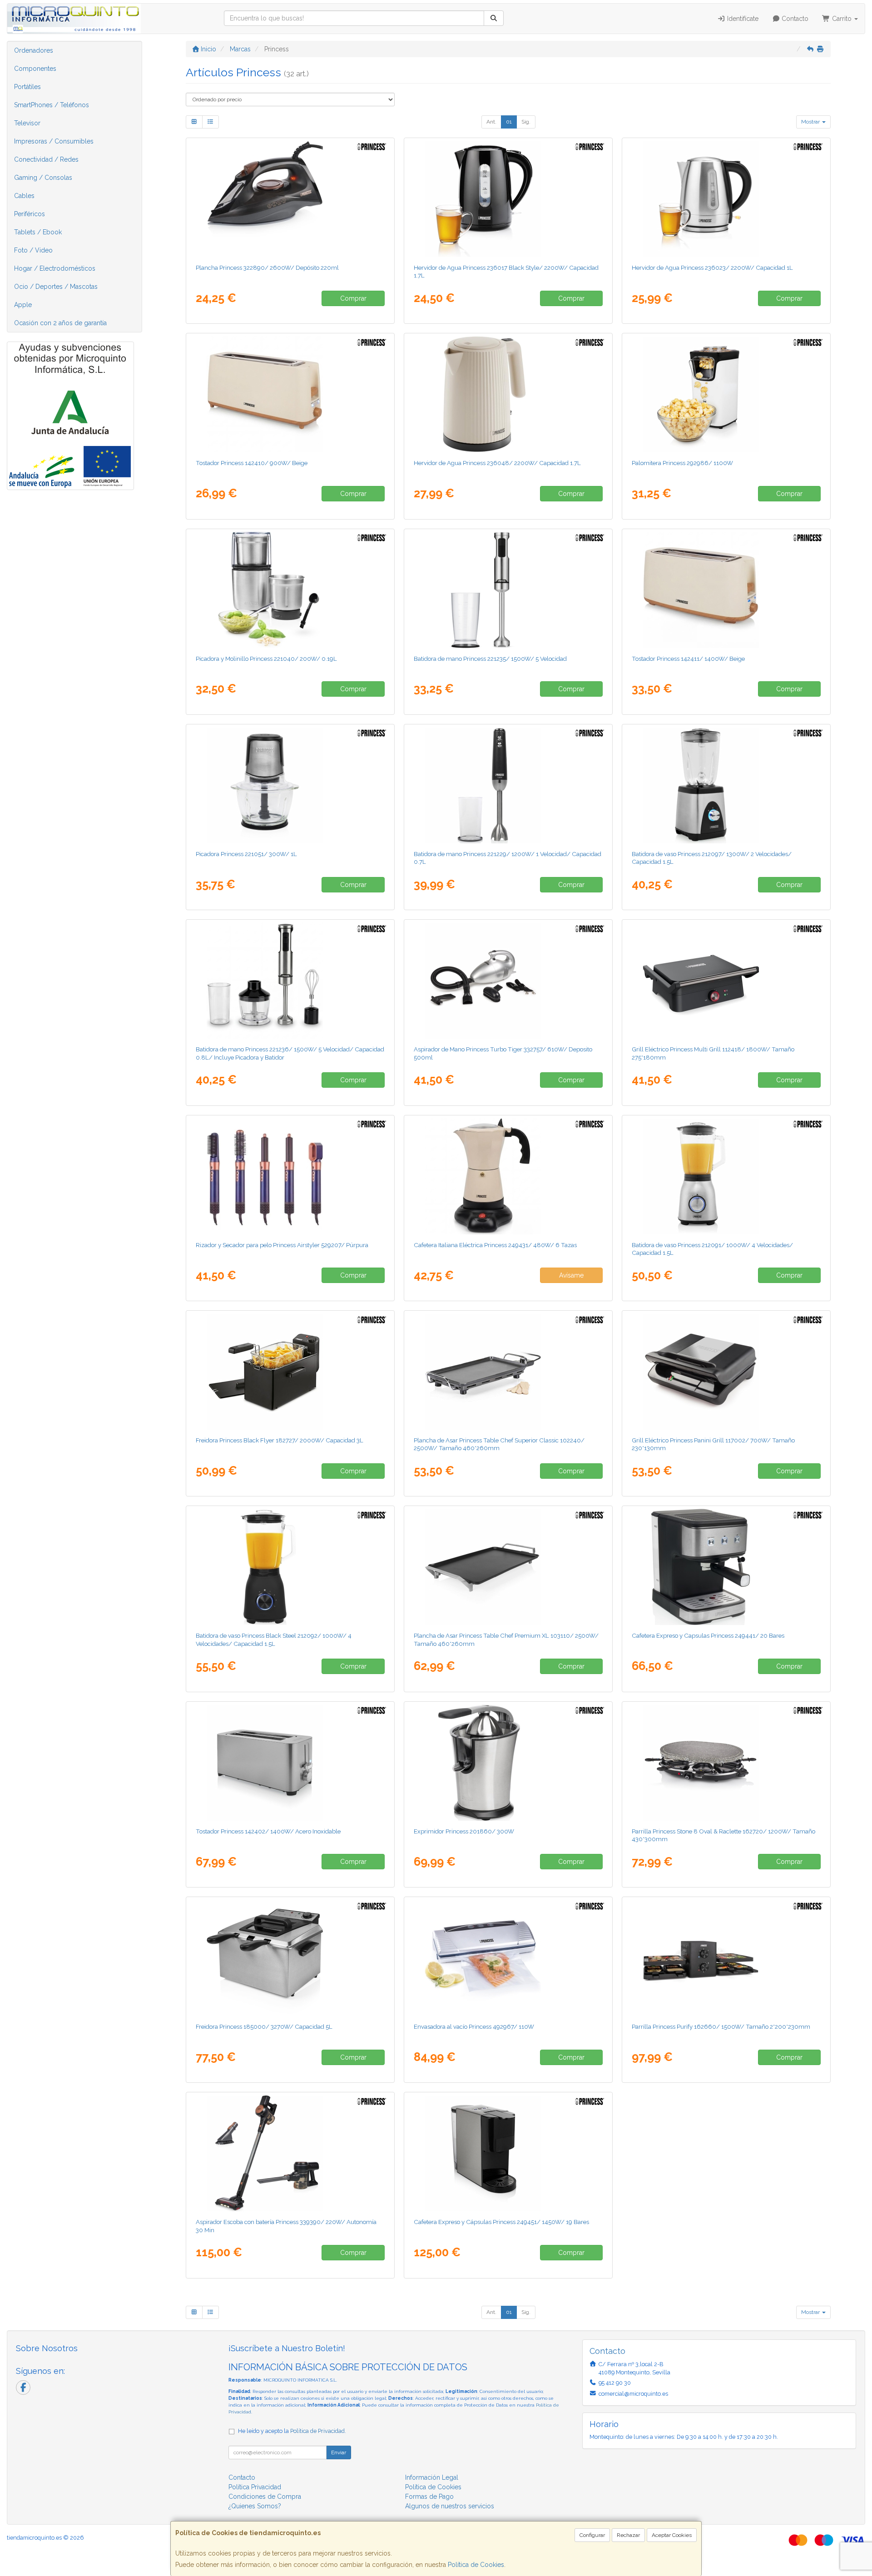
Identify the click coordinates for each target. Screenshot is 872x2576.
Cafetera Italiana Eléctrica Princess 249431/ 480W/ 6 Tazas (495, 1245)
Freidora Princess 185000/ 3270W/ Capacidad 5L (264, 2026)
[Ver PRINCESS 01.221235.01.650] (508, 590)
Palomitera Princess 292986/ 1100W (682, 463)
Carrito (842, 19)
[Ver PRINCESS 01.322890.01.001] (290, 199)
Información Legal (432, 2477)
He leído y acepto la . (292, 2431)
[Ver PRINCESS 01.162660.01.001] (726, 1958)
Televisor (27, 123)
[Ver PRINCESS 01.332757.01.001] (508, 981)
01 (509, 122)
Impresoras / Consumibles (54, 141)
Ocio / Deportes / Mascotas (56, 287)
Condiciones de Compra (265, 2497)
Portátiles (27, 87)
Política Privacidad (255, 2487)
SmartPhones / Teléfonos (52, 105)
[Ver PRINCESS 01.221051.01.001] (290, 785)
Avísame (571, 1275)
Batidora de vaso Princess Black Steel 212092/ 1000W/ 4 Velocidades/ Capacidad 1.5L (274, 1639)
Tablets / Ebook (38, 232)
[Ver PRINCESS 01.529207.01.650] (290, 1176)
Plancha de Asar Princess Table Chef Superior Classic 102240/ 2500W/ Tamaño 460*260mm (499, 1444)
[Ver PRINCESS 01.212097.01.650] (726, 785)
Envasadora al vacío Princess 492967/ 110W (474, 2026)
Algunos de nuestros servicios (450, 2506)
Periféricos (30, 214)
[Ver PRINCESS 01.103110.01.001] (508, 1567)
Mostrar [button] (811, 122)
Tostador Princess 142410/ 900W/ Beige (252, 463)
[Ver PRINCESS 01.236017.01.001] (508, 199)
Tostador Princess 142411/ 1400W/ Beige (688, 659)
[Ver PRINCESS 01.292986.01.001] (726, 394)
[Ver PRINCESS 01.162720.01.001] (726, 1763)
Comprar (353, 298)
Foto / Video (33, 250)
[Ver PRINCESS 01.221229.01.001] (508, 785)
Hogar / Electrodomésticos (55, 268)
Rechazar (628, 2535)
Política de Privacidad (317, 2431)
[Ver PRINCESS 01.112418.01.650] (726, 981)
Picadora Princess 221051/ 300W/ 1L (246, 854)
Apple (23, 305)
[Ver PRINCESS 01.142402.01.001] (290, 1763)
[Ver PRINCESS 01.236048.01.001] (508, 394)
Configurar (592, 2535)
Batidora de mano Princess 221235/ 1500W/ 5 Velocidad (490, 659)
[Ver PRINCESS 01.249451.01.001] (508, 2153)
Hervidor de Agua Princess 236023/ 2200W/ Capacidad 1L (712, 268)
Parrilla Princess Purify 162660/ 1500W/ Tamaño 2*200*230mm (721, 2026)
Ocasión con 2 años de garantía (60, 323)
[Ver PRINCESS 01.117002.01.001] (726, 1372)
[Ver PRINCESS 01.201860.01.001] (508, 1763)
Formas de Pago (429, 2497)
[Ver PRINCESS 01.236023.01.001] (726, 199)
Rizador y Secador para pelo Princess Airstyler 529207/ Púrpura (282, 1245)
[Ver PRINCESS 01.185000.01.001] (290, 1958)
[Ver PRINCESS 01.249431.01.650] (508, 1176)
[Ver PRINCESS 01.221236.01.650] (290, 981)
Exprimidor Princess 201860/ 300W (464, 1831)
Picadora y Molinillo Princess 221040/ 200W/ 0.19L (266, 659)
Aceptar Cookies (672, 2535)
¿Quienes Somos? (255, 2506)
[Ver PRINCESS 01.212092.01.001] (290, 1567)
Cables (24, 196)
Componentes (35, 69)
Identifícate (742, 19)
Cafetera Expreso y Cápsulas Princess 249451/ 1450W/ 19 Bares (501, 2222)
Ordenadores (34, 50)
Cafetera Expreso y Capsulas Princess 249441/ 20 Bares (708, 1635)
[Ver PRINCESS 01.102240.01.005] (508, 1372)
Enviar (339, 2452)
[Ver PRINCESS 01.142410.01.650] (290, 394)
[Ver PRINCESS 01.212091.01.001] (726, 1176)
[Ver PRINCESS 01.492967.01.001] (508, 1958)
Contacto (794, 19)
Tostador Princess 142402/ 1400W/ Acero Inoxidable (268, 1831)
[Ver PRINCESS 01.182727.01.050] (290, 1372)
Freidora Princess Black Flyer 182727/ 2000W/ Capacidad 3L (280, 1440)
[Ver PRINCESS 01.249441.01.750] (726, 1567)
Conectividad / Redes (46, 159)
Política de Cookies (476, 2565)
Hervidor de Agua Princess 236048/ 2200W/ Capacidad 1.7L (497, 463)
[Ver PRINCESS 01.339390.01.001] (290, 2153)
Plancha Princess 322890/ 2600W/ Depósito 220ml (267, 268)
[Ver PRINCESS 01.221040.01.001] (290, 590)
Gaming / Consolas (43, 178)
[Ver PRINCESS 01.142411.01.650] (726, 590)
